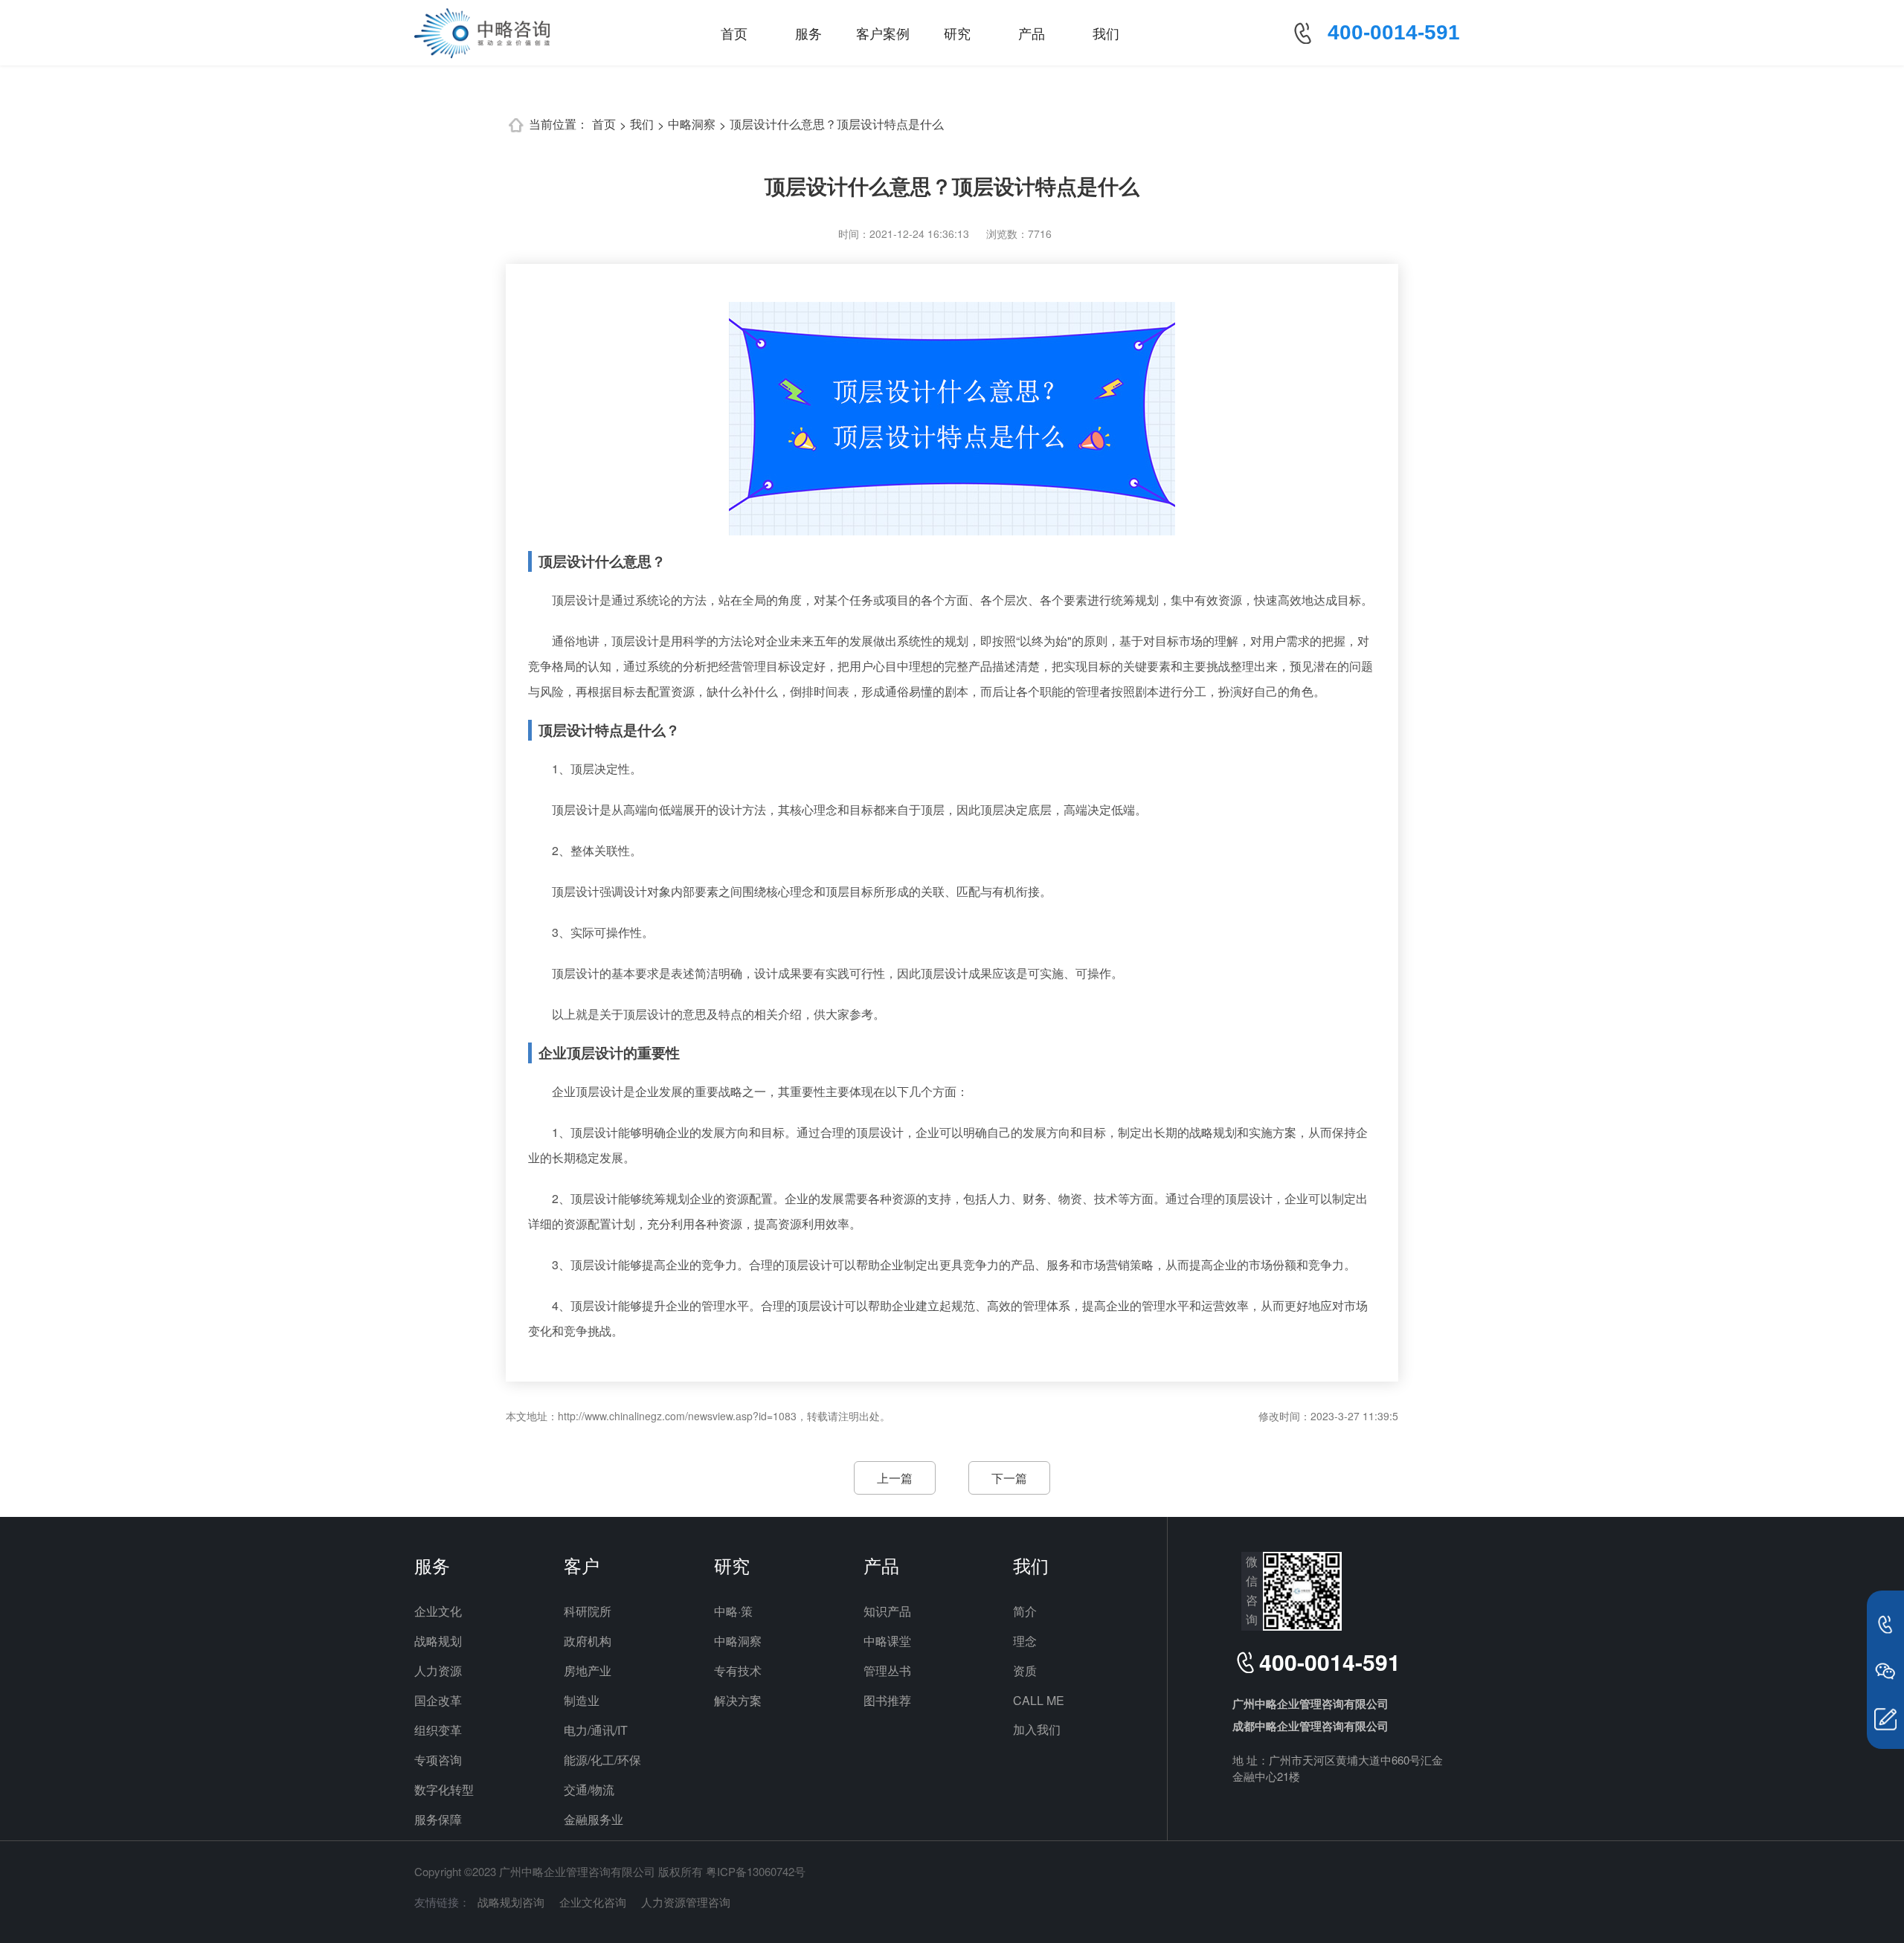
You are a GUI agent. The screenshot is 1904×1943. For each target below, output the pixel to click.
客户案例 (883, 33)
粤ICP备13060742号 (756, 1871)
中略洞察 (692, 124)
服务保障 (438, 1819)
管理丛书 (887, 1670)
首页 (734, 33)
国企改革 (438, 1700)
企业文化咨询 (593, 1902)
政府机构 (588, 1641)
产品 (1032, 33)
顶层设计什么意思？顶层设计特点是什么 (837, 124)
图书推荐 (887, 1700)
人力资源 (438, 1670)
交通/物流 (589, 1789)
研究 (957, 33)
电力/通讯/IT (596, 1730)
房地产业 (588, 1670)
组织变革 (438, 1730)
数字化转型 (444, 1789)
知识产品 (887, 1611)
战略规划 (438, 1641)
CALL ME (1039, 1700)
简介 (1025, 1611)
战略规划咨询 (511, 1902)
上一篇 (895, 1478)
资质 (1025, 1670)
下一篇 (1009, 1478)
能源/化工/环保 (602, 1760)
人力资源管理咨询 (686, 1902)
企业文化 (438, 1611)
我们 (1106, 33)
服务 (808, 33)
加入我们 (1037, 1729)
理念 (1025, 1641)
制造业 (582, 1700)
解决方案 (738, 1700)
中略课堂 (887, 1641)
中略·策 (733, 1611)
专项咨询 (438, 1760)
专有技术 (738, 1670)
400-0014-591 (1394, 32)
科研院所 (588, 1611)
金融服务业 (594, 1819)
